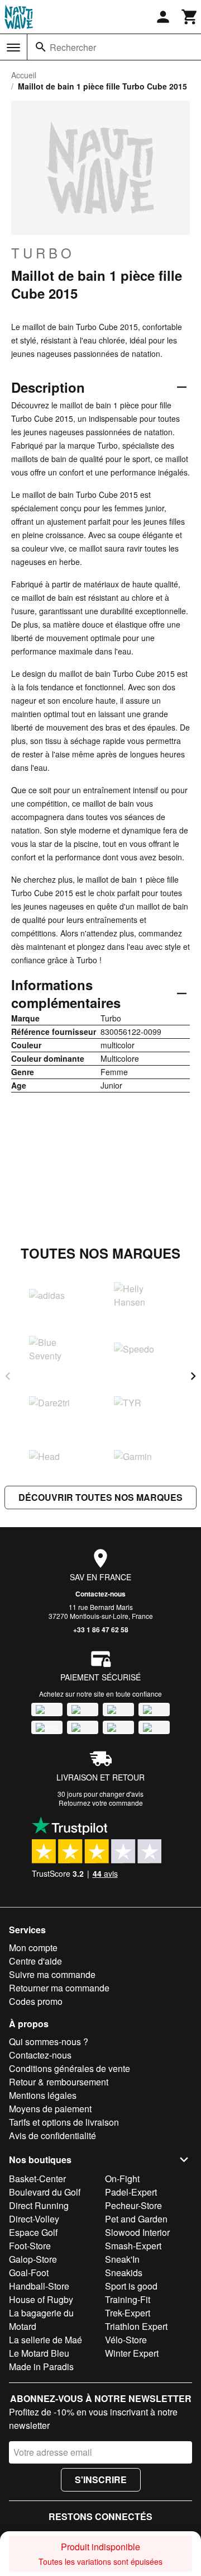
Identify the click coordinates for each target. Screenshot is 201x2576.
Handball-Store (39, 2286)
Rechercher (73, 47)
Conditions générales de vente (70, 2068)
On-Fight (122, 2179)
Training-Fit (128, 2299)
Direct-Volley (34, 2219)
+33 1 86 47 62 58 (101, 1630)
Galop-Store (33, 2259)
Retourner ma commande (59, 1988)
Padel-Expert (131, 2192)
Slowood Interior (137, 2232)
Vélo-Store (126, 2340)
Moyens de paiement (50, 2109)
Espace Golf (33, 2232)
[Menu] (13, 48)
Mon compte (33, 1948)
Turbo (43, 253)
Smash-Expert (133, 2246)
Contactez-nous (100, 1594)
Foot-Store (30, 2246)
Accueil (24, 75)
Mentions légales (43, 2095)
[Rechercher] (41, 47)
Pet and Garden (136, 2219)
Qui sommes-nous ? (49, 2042)
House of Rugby (41, 2299)
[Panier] (190, 17)
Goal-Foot (29, 2273)
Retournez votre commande (101, 1803)
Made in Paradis (41, 2367)
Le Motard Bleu (39, 2353)
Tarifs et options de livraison (64, 2122)
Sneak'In (122, 2259)
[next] (193, 1376)
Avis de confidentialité (52, 2135)
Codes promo (36, 2001)
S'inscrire (101, 2480)
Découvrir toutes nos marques (100, 1497)
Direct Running (39, 2205)
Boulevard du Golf (45, 2192)
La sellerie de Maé (46, 2340)
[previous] (8, 1376)
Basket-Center (37, 2179)
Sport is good (131, 2286)
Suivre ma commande (52, 1974)
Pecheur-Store (133, 2205)
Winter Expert (132, 2353)
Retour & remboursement (59, 2082)
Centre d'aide (35, 1961)
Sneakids (124, 2273)
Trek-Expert (128, 2313)
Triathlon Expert (136, 2326)
